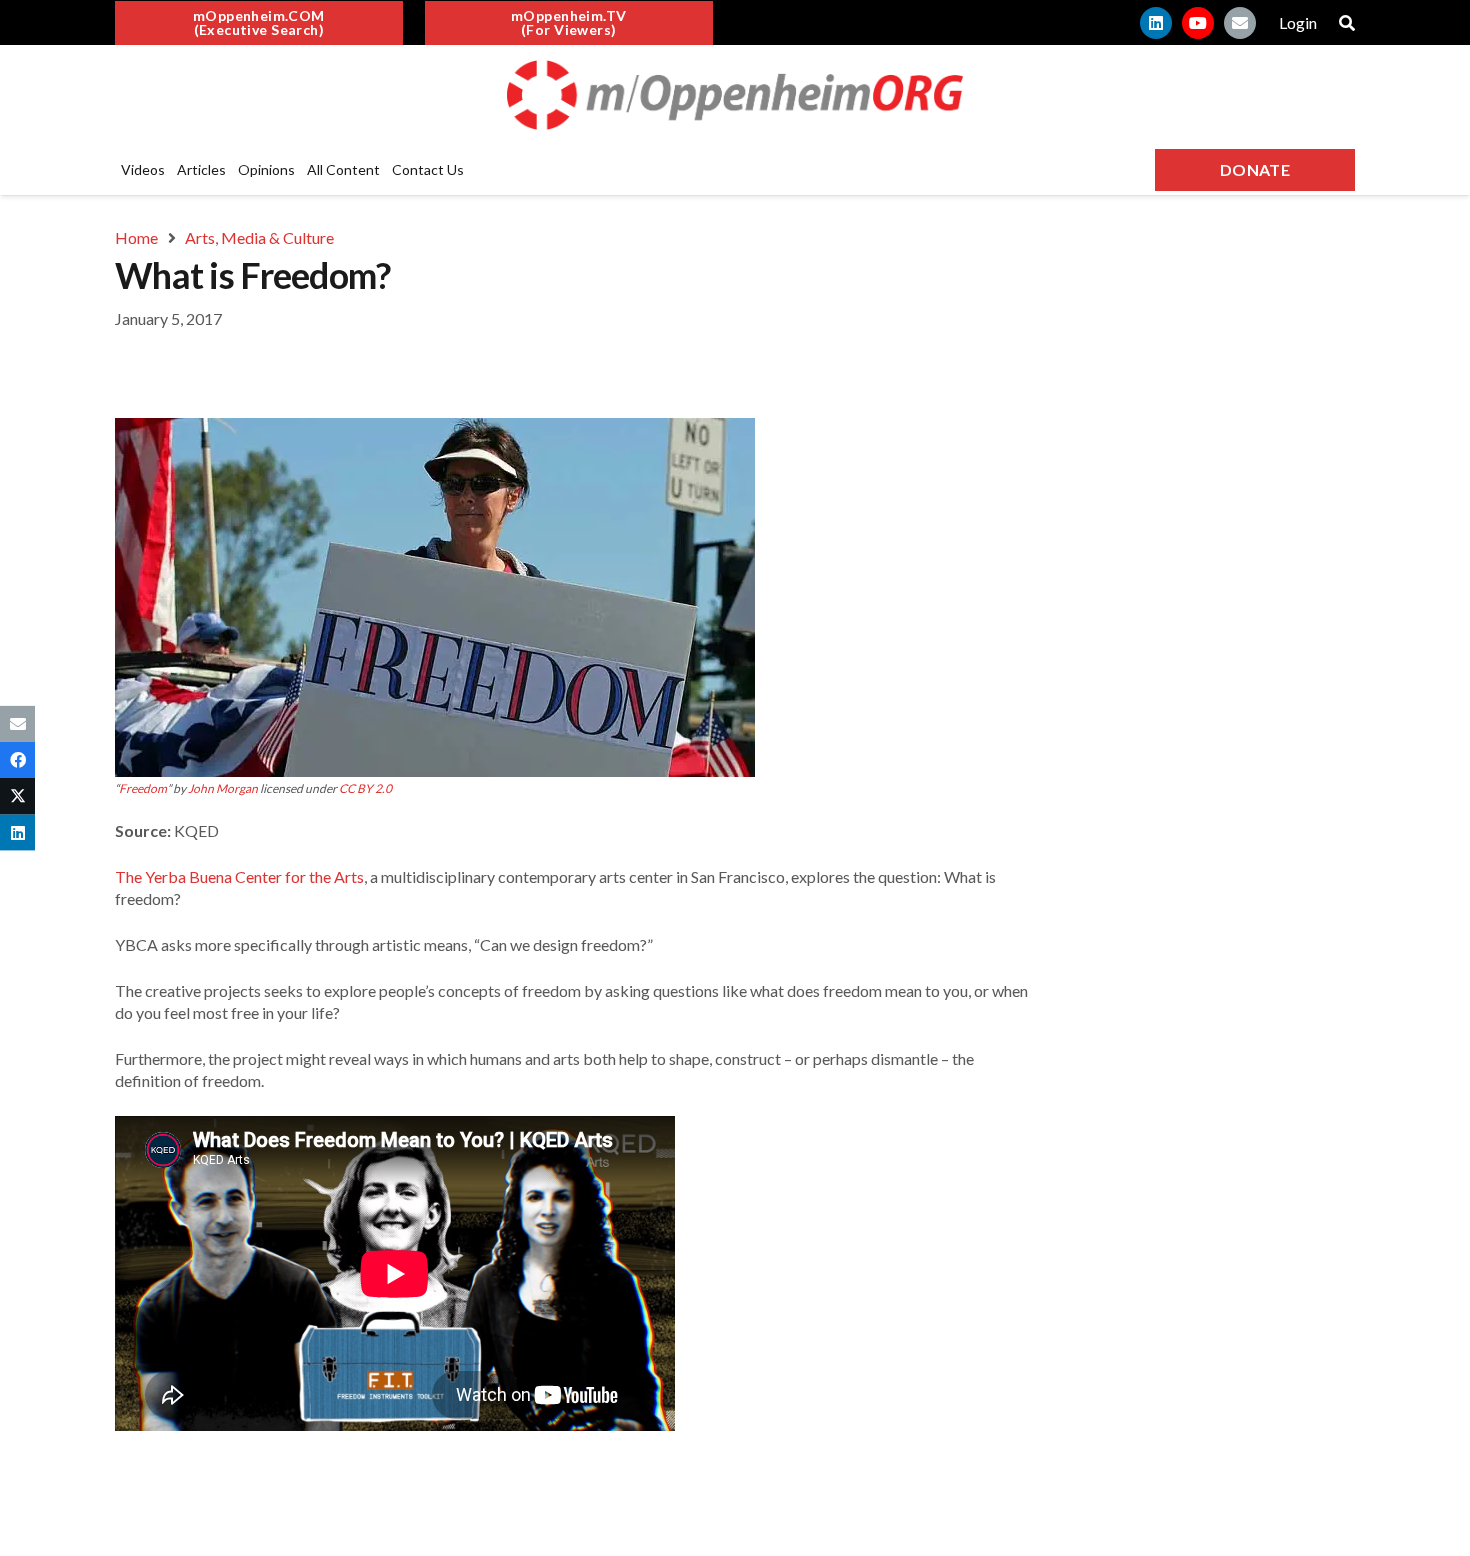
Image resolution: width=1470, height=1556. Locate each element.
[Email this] (17, 724)
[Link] (735, 95)
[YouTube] (1198, 23)
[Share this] (17, 760)
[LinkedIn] (1156, 23)
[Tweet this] (17, 796)
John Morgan (223, 788)
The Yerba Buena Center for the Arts (239, 876)
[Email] (1240, 23)
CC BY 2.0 (365, 788)
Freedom (143, 788)
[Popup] (1347, 23)
